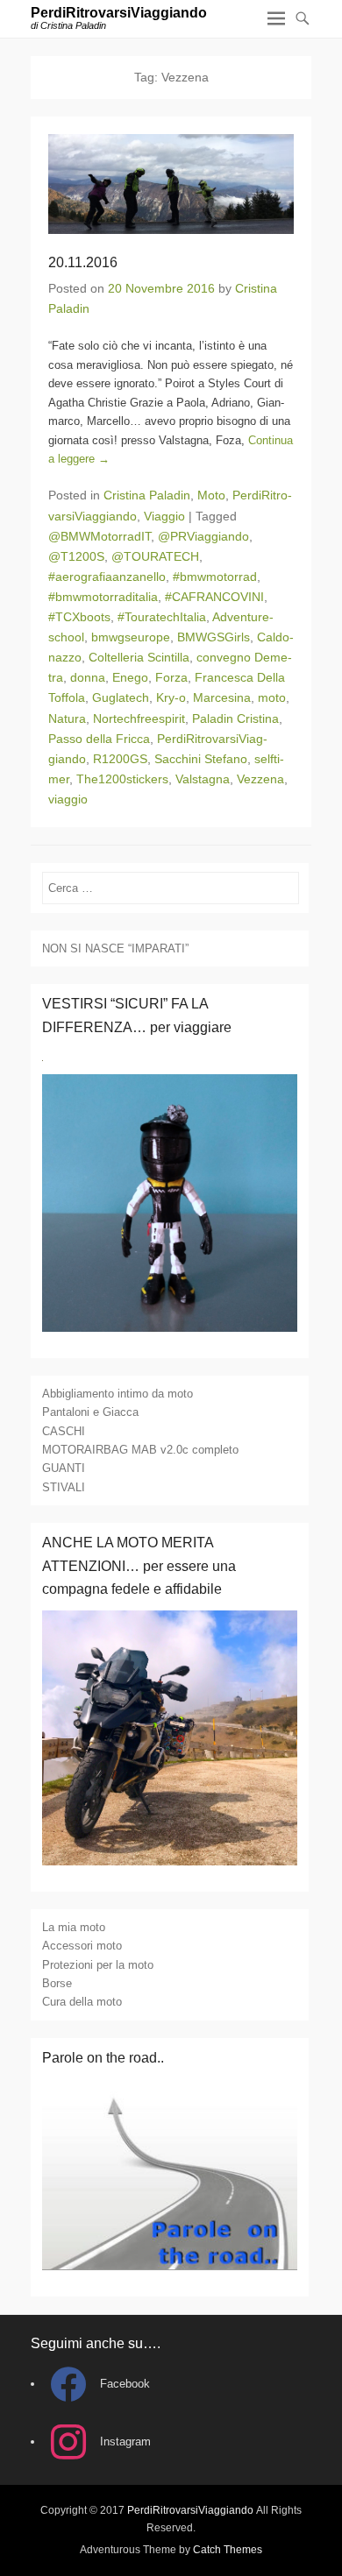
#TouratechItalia (162, 617)
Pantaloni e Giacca (90, 1412)
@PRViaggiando (203, 536)
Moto (211, 495)
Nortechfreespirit (139, 718)
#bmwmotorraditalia (103, 597)
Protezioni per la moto (98, 1965)
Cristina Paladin (147, 495)
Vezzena (260, 779)
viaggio (68, 799)
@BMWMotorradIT (100, 536)
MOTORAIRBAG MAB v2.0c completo (140, 1450)
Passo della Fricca (99, 739)
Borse (57, 1983)
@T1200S (76, 556)
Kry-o (171, 697)
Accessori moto (82, 1946)
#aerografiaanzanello (107, 577)
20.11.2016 (83, 262)
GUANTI (64, 1468)
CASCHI (64, 1431)
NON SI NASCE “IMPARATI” (115, 948)
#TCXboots (79, 617)
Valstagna (203, 779)
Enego (130, 677)
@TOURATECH (155, 556)
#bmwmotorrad (215, 577)
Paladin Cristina (235, 718)
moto (272, 697)
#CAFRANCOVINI (214, 597)
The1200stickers (122, 779)
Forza (171, 677)
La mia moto (74, 1927)
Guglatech (121, 697)
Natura (67, 718)
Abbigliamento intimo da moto (118, 1394)
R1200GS (120, 759)
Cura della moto (82, 2002)
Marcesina (222, 697)
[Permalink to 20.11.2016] (171, 184)
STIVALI (64, 1487)
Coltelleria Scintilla (139, 657)
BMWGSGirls (214, 637)
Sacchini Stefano (201, 759)
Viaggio (164, 516)
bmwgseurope (131, 637)
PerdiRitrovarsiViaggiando (119, 13)
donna (88, 677)
